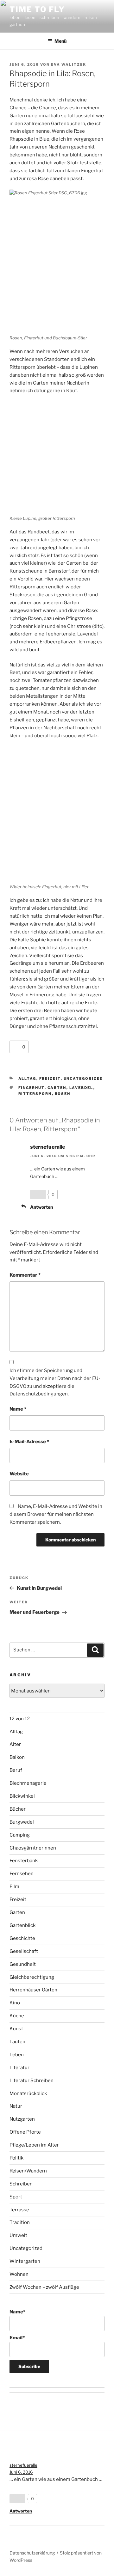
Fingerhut (32, 1088)
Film (14, 1886)
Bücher (18, 1809)
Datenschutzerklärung (32, 2553)
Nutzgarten (22, 2119)
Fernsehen (22, 1874)
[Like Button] (16, 1047)
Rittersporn (35, 1094)
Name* (17, 2312)
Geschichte (22, 1938)
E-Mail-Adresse (29, 1442)
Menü (60, 41)
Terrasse (19, 2210)
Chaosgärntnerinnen (33, 1848)
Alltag (27, 1078)
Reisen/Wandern (28, 2171)
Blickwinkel (22, 1796)
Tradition (20, 2222)
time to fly (37, 9)
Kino (15, 2003)
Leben (17, 2055)
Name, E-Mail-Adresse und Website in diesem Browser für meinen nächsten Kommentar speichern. (56, 1514)
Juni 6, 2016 (21, 2472)
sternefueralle (47, 1147)
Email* (17, 2338)
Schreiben (21, 2184)
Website (19, 1474)
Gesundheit (23, 1964)
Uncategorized (83, 1078)
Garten (57, 1088)
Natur (16, 2106)
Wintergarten (25, 2261)
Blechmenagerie (28, 1783)
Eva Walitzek (69, 64)
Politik (16, 2158)
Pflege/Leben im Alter (34, 2145)
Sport (16, 2197)
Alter (15, 1744)
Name (18, 1409)
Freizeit (50, 1078)
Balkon (17, 1757)
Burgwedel (22, 1822)
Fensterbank (24, 1861)
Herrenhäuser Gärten (33, 1990)
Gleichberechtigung (32, 1977)
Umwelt (18, 2235)
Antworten (41, 1207)
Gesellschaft (24, 1951)
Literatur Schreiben (32, 2081)
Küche (17, 2016)
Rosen (63, 1094)
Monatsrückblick (28, 2093)
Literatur (19, 2068)
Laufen (17, 2042)
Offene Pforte (25, 2132)
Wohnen (19, 2274)
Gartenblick (22, 1925)
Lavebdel (81, 1088)
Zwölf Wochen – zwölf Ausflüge (44, 2287)
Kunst (16, 2029)
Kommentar (25, 1275)
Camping (20, 1835)
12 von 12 (20, 1719)
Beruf (16, 1770)
